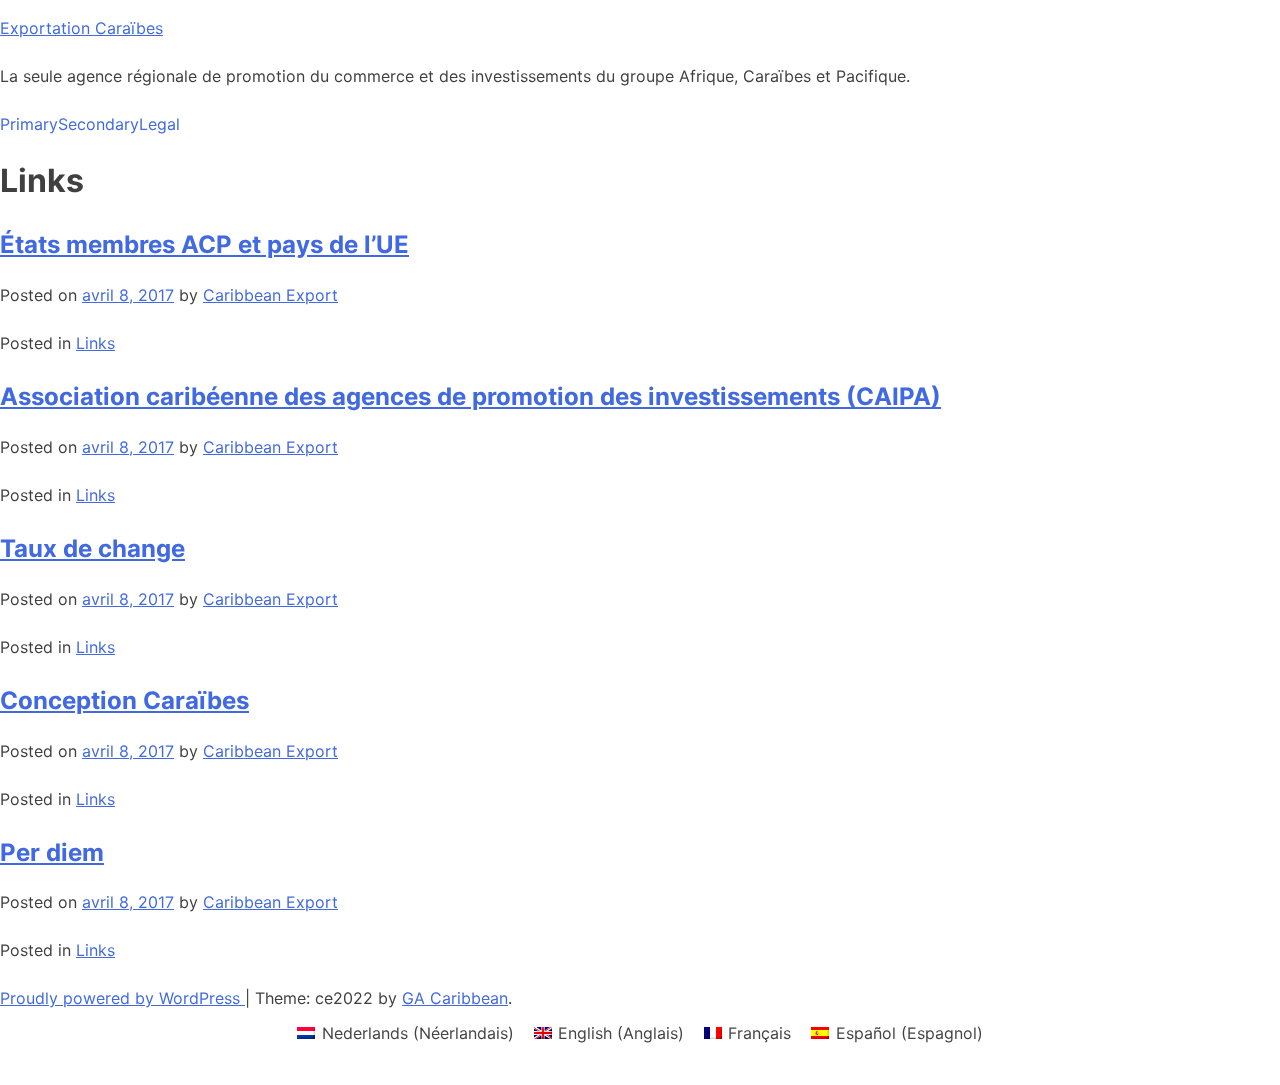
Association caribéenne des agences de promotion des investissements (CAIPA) (470, 396)
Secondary (98, 124)
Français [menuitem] (759, 1033)
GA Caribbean (455, 998)
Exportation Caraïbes (81, 28)
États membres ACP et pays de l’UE (204, 244)
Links (95, 343)
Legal (159, 124)
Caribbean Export (270, 295)
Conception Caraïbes (124, 700)
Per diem (52, 852)
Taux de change (92, 548)
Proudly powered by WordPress (122, 998)
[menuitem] (405, 1032)
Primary (29, 124)
